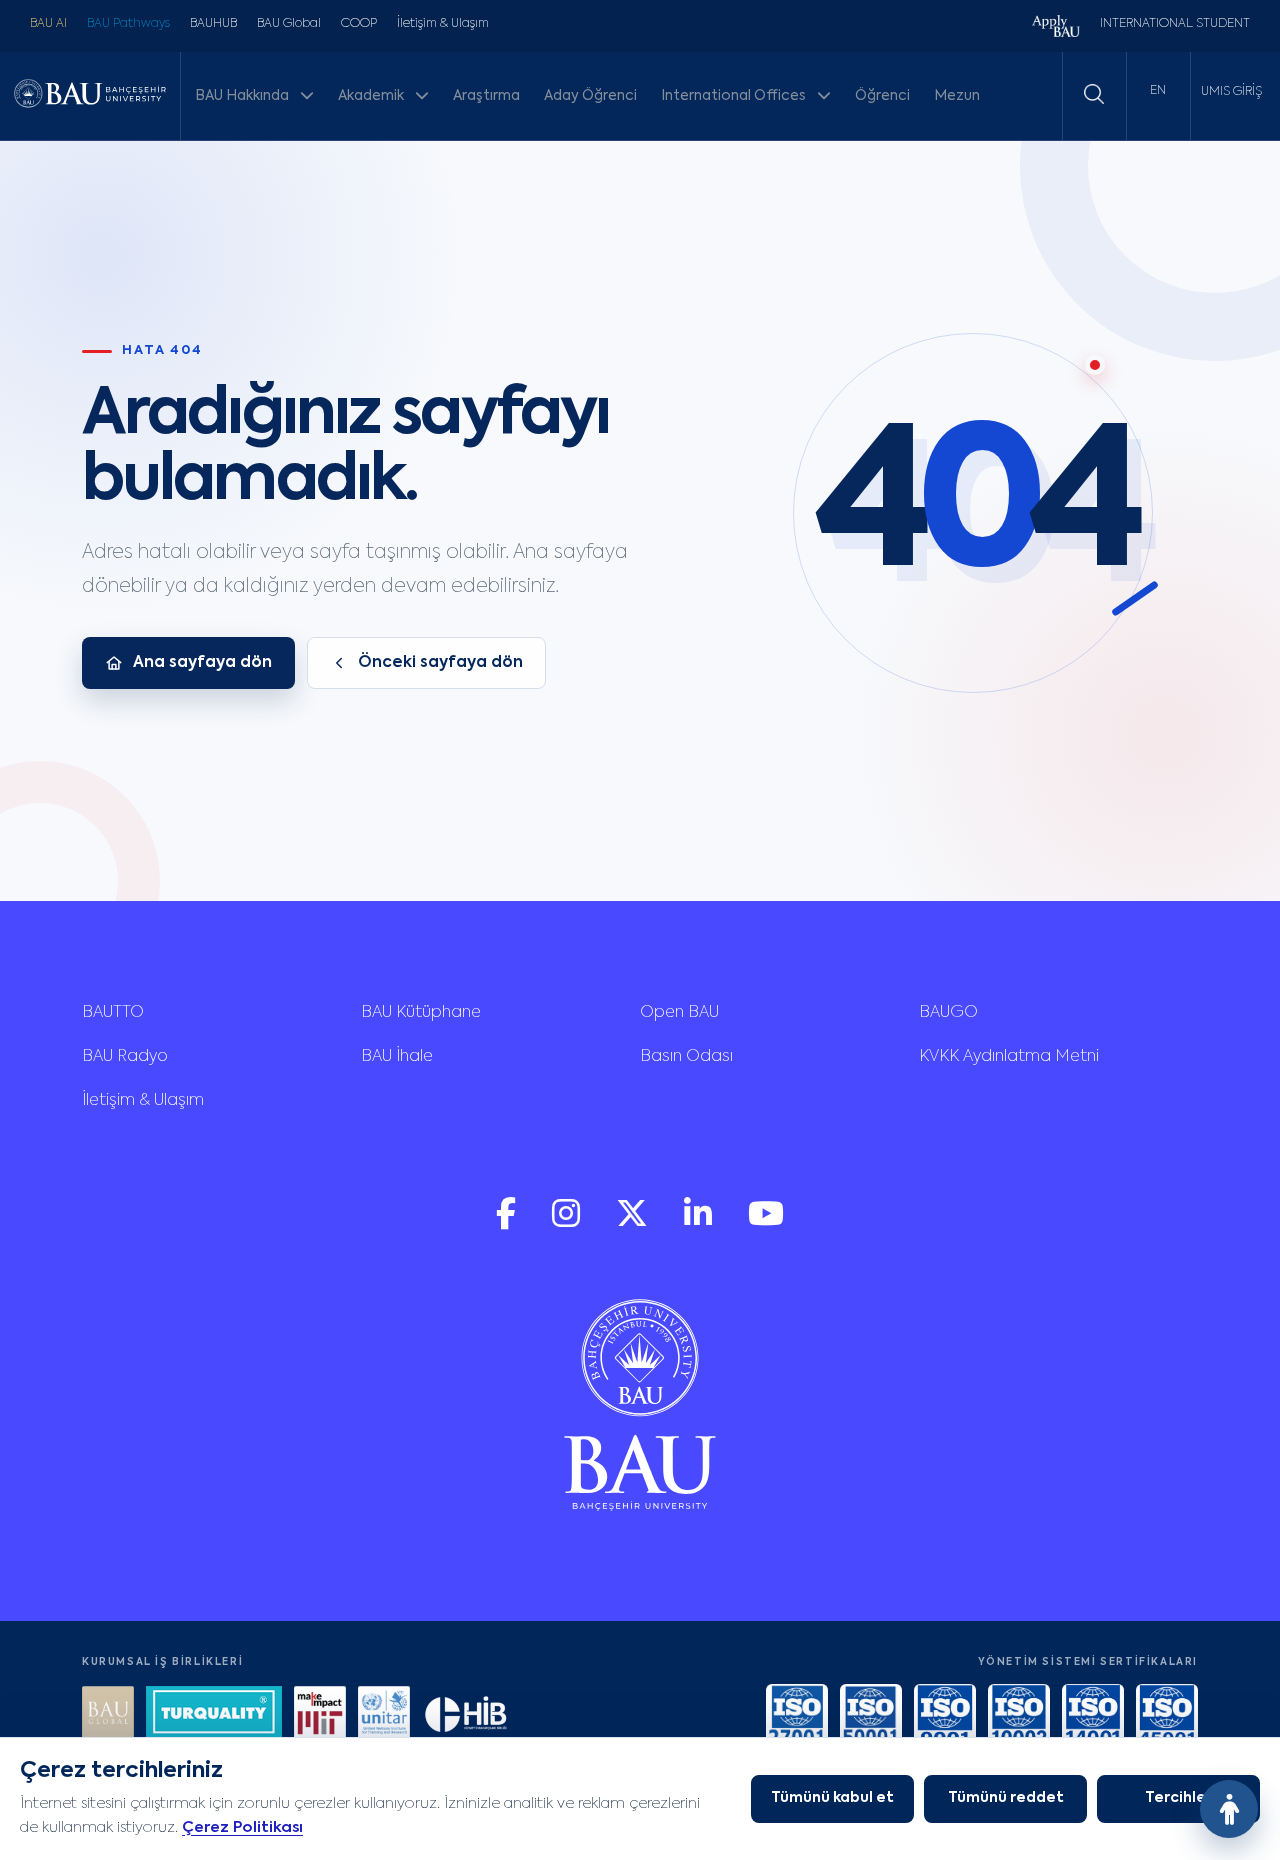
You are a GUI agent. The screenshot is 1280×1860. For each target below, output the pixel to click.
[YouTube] (766, 1223)
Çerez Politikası (242, 1827)
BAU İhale (397, 1057)
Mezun (957, 96)
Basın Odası (686, 1057)
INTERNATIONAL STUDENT (1175, 24)
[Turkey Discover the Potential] (214, 1714)
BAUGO (948, 1013)
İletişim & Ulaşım (443, 24)
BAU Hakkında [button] (243, 96)
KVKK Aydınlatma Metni (1009, 1057)
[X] (634, 1223)
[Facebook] (508, 1223)
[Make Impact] (320, 1714)
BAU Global (289, 24)
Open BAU (679, 1013)
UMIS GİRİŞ (1231, 92)
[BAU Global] (108, 1714)
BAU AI (48, 24)
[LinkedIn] (700, 1223)
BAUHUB (213, 24)
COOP (359, 24)
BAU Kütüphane (421, 1013)
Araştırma (486, 96)
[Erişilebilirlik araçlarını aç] (1229, 1809)
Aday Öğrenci (590, 96)
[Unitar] (384, 1714)
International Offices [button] (735, 96)
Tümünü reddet (1006, 1798)
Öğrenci (882, 96)
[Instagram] (568, 1223)
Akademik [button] (372, 96)
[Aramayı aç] (1094, 94)
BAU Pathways (128, 24)
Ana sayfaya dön (202, 663)
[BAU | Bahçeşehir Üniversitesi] (90, 96)
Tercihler (1178, 1798)
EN (1158, 91)
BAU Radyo (125, 1057)
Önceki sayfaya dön (440, 663)
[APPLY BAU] (1056, 28)
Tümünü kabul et (832, 1798)
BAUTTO (113, 1013)
